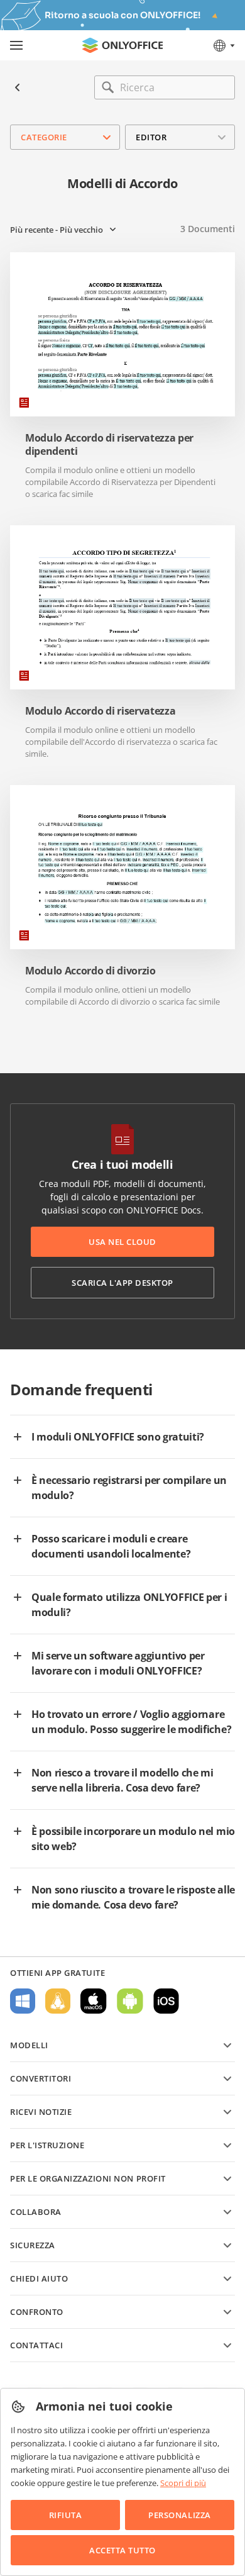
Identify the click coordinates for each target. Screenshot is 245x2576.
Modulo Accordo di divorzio (90, 971)
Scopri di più (183, 2483)
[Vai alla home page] (122, 45)
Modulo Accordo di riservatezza (100, 711)
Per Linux (58, 2001)
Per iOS (166, 2001)
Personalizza (179, 2515)
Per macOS (94, 2001)
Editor (151, 137)
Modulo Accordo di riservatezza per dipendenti (109, 445)
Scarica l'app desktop (122, 1283)
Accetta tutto (122, 2550)
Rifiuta (66, 2515)
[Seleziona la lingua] (223, 45)
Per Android (130, 2001)
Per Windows (23, 2001)
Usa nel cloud (122, 1242)
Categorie (44, 137)
